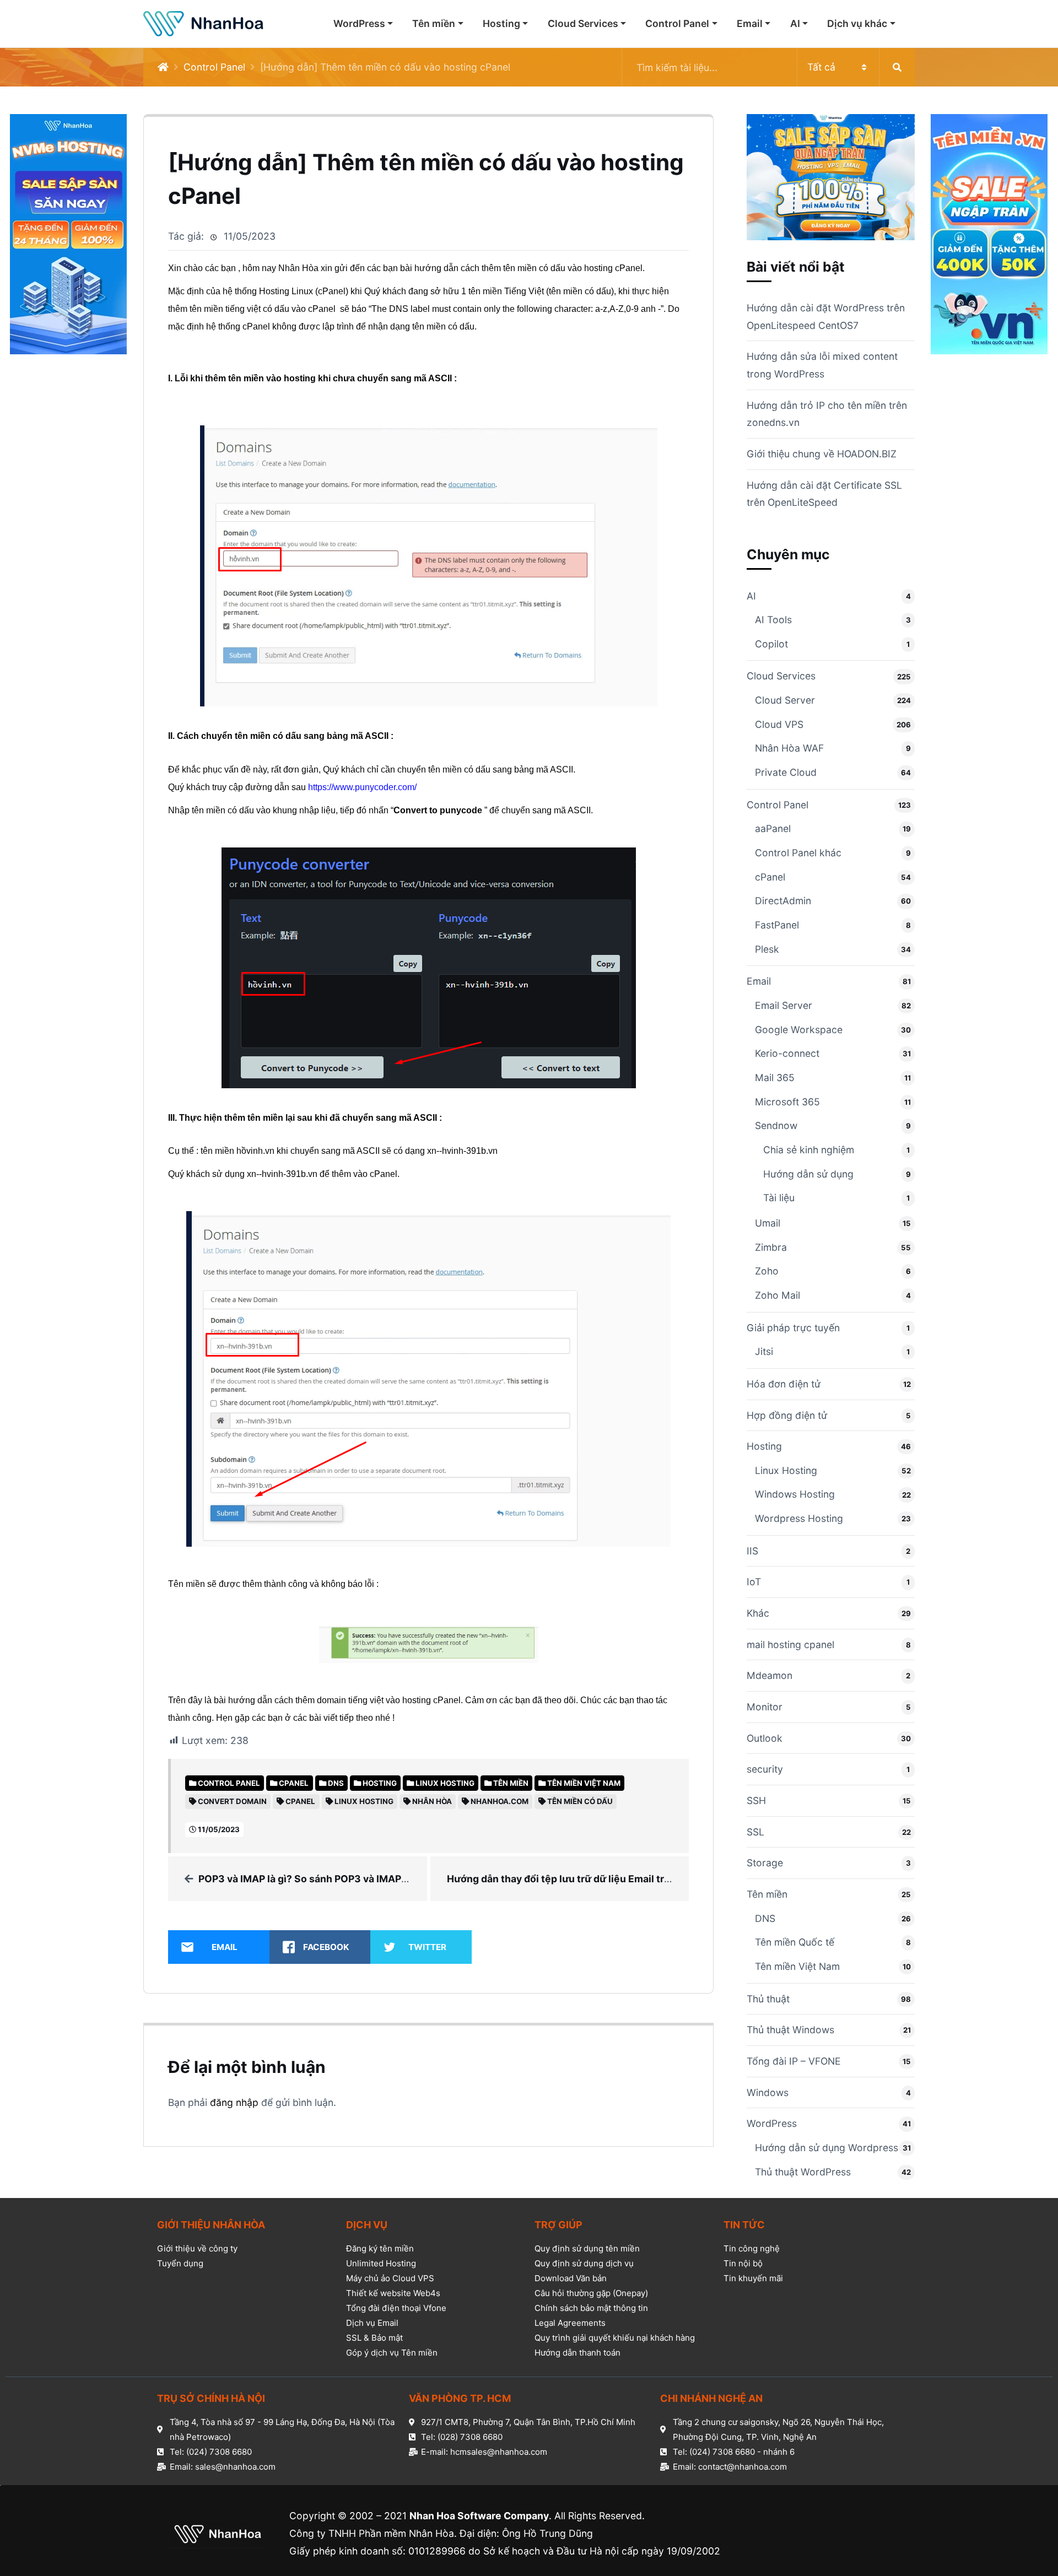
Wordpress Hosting (799, 1518)
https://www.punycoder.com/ (362, 787)
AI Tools (773, 620)
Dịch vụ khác (857, 23)
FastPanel (777, 925)
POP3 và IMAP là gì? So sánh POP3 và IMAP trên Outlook (331, 1879)
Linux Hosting (786, 1470)
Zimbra (771, 1247)
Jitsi (764, 1351)
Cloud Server (785, 700)
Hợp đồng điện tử (787, 1415)
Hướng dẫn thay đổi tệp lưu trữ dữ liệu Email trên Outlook (582, 1879)
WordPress (359, 23)
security (765, 1769)
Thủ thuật (768, 1999)
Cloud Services (583, 23)
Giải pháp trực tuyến (793, 1328)
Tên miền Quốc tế (795, 1942)
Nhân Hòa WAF (789, 748)
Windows (768, 2092)
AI (795, 23)
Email (750, 23)
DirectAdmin (783, 901)
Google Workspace (799, 1030)
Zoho (767, 1271)
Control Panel (677, 23)
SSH (756, 1800)
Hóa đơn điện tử (784, 1384)
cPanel (770, 877)
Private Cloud (786, 772)
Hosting (501, 23)
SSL (755, 1832)
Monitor (765, 1707)
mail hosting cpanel (790, 1645)
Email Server (784, 1005)
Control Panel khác (798, 853)
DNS (765, 1918)
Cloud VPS (779, 724)
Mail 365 (775, 1078)
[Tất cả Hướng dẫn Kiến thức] (768, 67)
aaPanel (773, 828)
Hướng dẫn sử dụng (808, 1174)
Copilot (771, 644)
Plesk (767, 949)
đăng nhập (234, 2102)
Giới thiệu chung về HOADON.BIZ (822, 454)
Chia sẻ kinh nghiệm (809, 1150)
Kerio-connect (787, 1053)
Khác (758, 1613)
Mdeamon (770, 1675)
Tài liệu (779, 1198)
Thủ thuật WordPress (803, 2172)
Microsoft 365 (787, 1102)
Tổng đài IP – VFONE (794, 2061)
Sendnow (776, 1125)
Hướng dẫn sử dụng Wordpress (827, 2148)
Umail (768, 1223)
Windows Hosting (795, 1494)
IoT (754, 1582)
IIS (752, 1551)
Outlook (765, 1738)
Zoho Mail (778, 1295)
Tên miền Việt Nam (797, 1966)
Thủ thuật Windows (790, 2030)
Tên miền (434, 23)
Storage (765, 1863)
